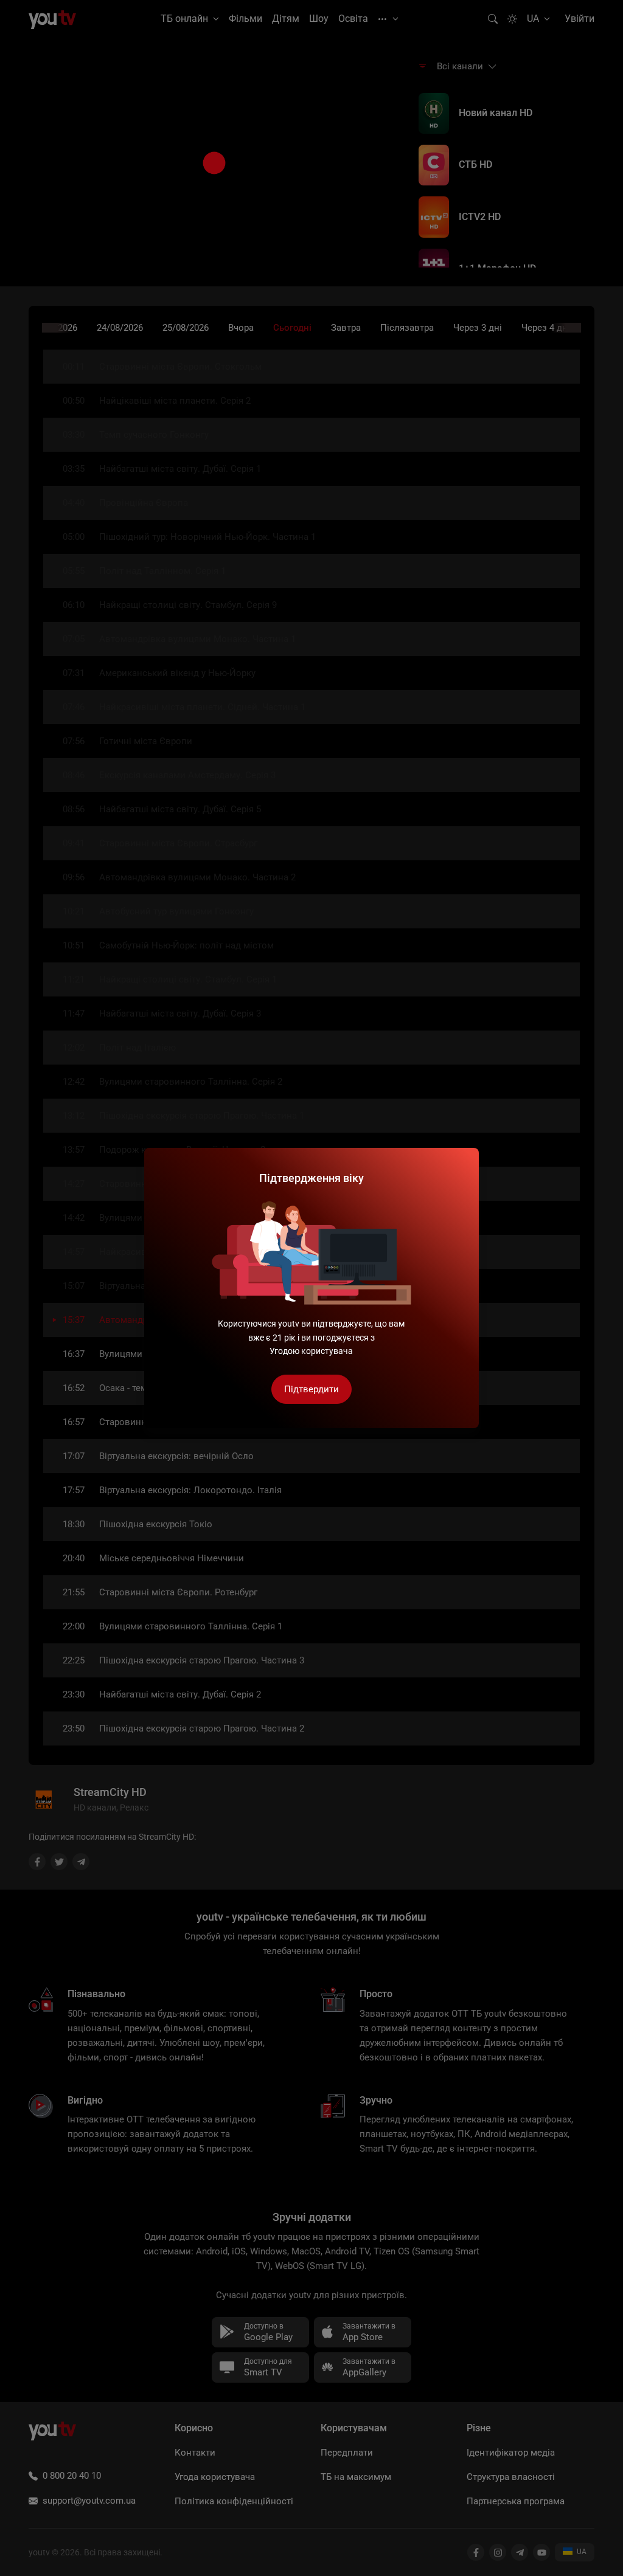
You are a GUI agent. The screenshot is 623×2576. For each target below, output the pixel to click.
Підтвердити (311, 1389)
